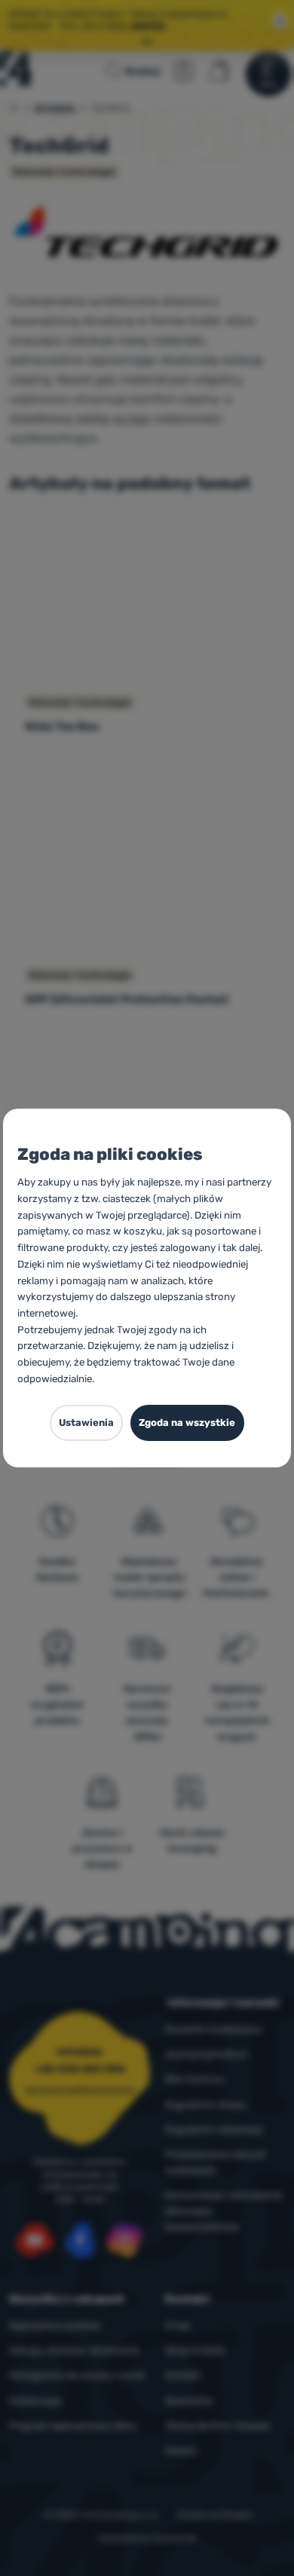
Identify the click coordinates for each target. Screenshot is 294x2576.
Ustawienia (86, 1423)
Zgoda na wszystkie (187, 1423)
